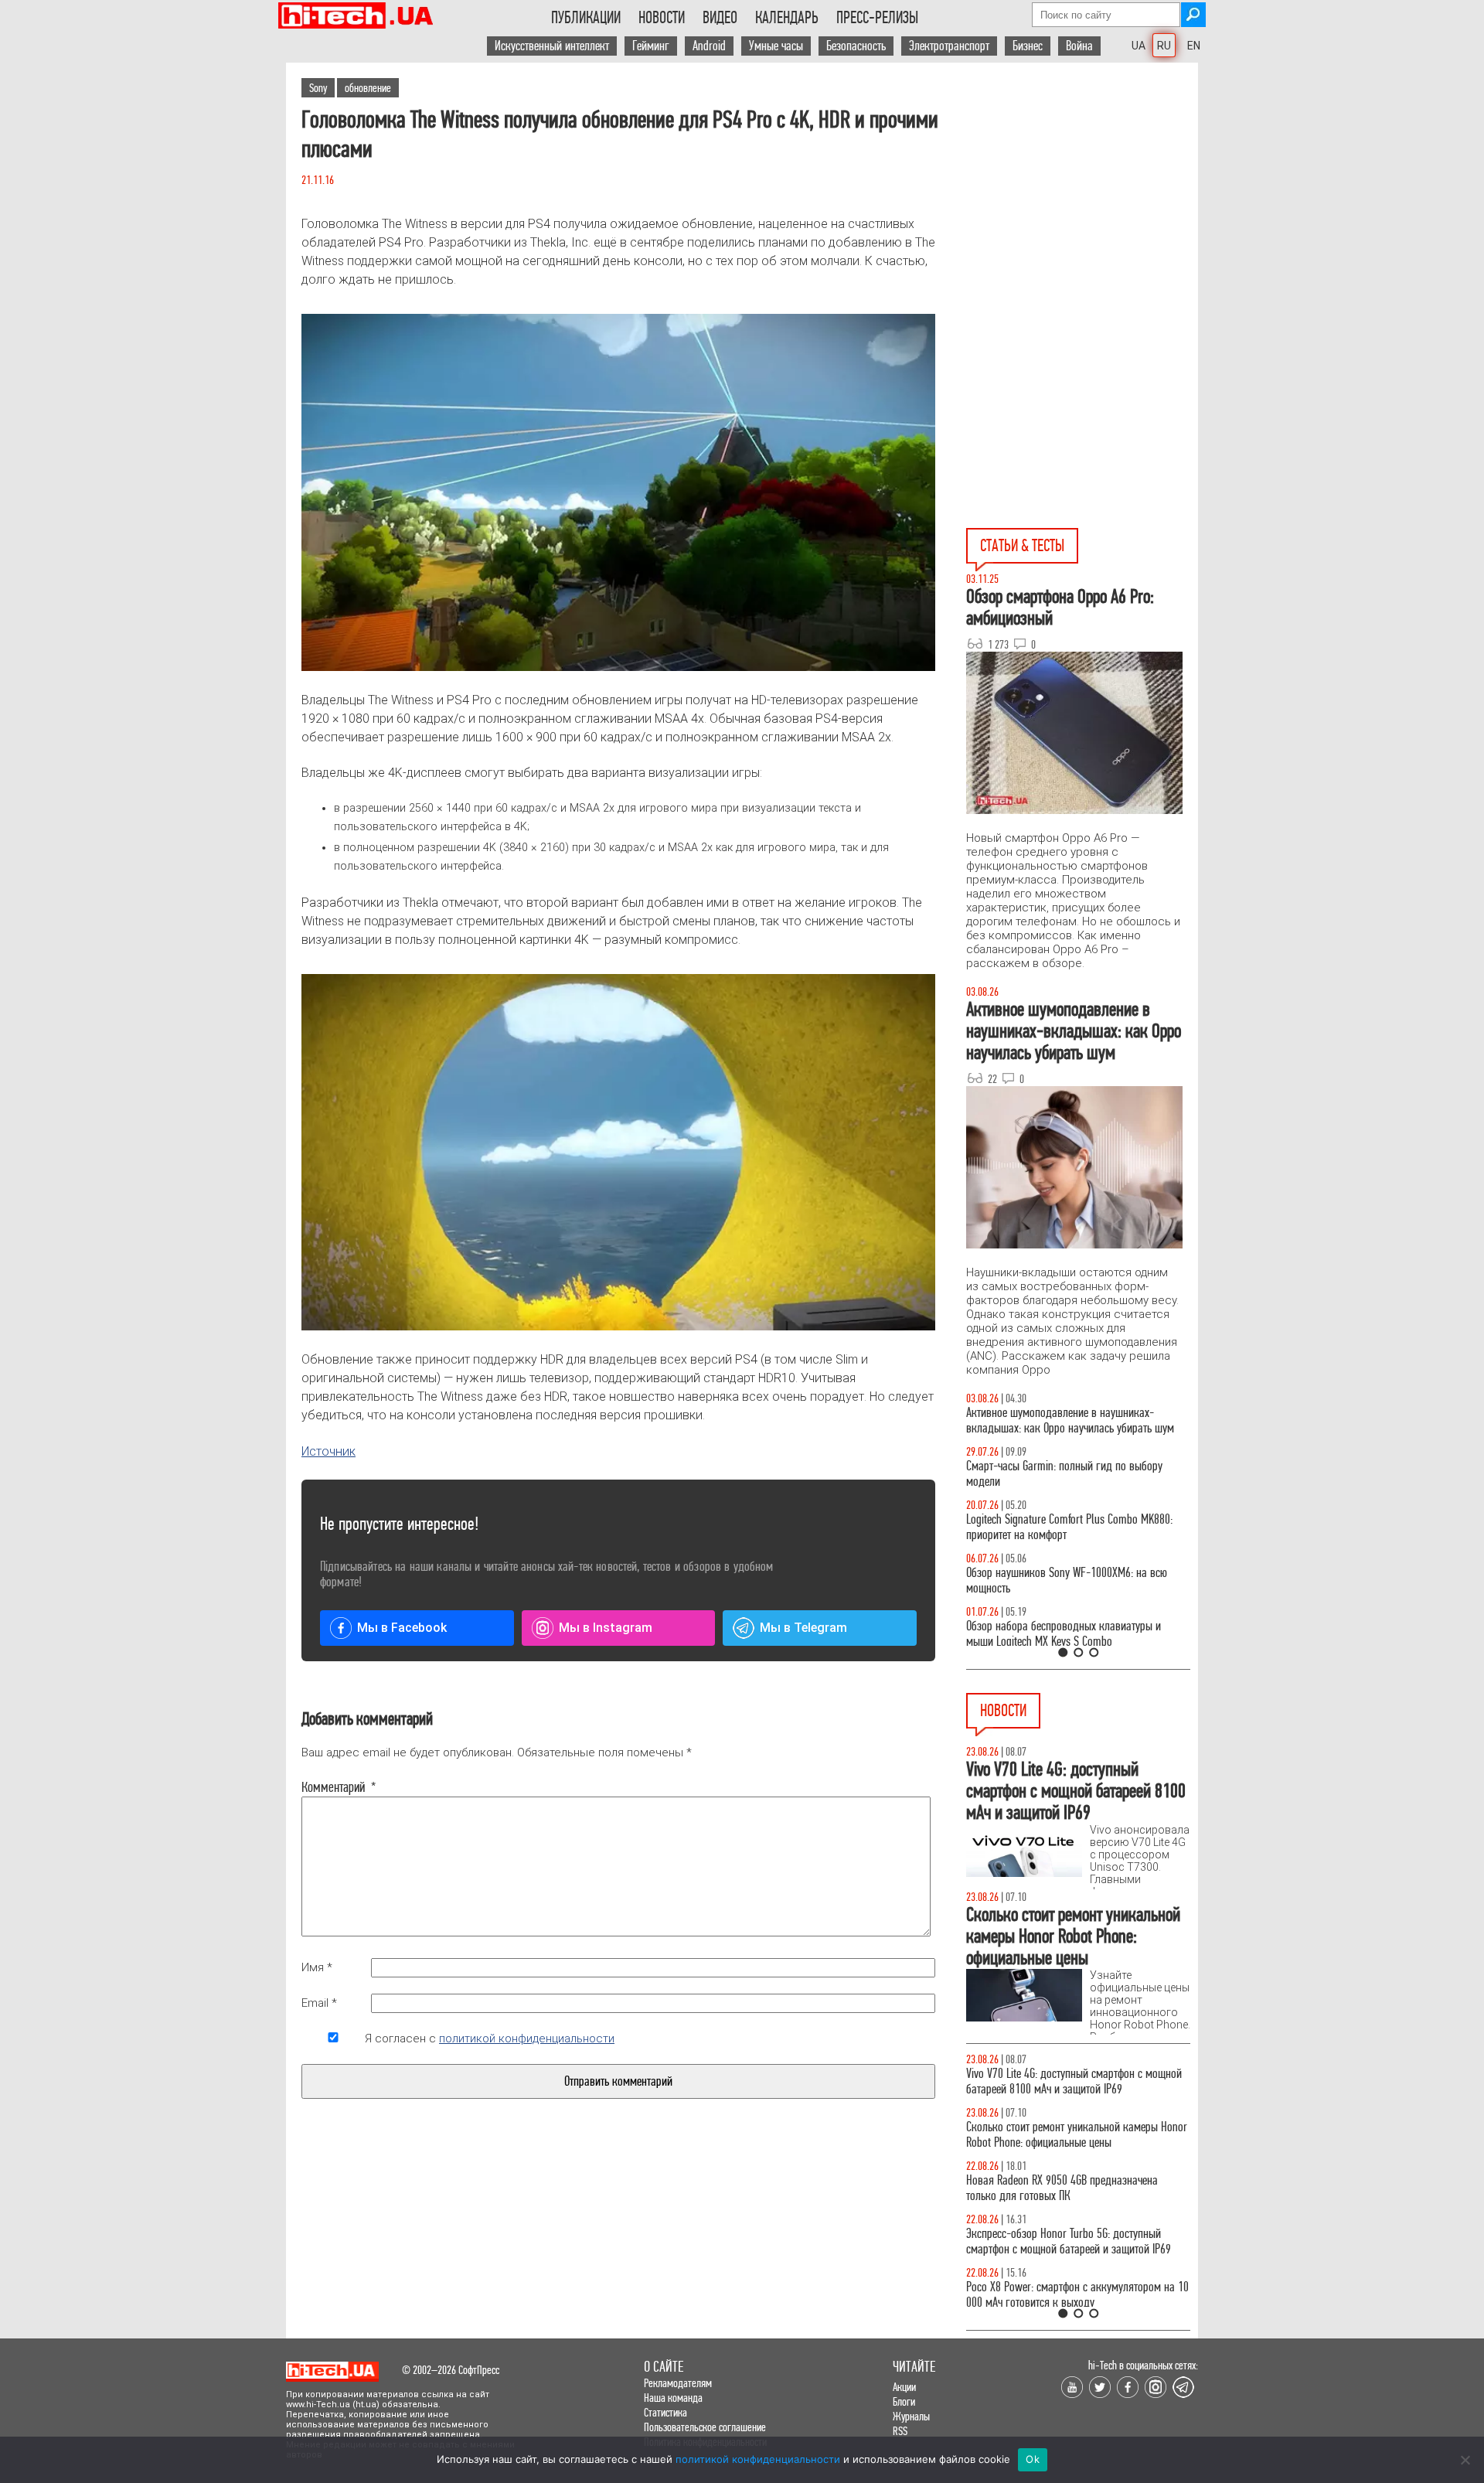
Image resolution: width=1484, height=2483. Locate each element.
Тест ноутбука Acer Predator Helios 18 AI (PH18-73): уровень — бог (1071, 1634)
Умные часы (776, 46)
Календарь (787, 18)
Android (709, 46)
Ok (1033, 2459)
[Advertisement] (1082, 202)
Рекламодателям (678, 2383)
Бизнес (1028, 46)
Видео (720, 18)
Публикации (586, 18)
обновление (368, 88)
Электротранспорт (949, 46)
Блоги (904, 2401)
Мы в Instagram (606, 1628)
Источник (328, 1451)
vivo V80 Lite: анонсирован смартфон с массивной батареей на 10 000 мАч (1078, 2173)
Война (1079, 46)
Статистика (665, 2412)
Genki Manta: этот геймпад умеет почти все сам (1072, 2074)
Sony (318, 88)
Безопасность (856, 46)
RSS (900, 2431)
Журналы (911, 2416)
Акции (904, 2387)
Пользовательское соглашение (705, 2427)
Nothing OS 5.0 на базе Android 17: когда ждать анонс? (1073, 2226)
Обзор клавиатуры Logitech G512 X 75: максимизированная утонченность (1052, 1474)
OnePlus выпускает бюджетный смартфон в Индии (1063, 2279)
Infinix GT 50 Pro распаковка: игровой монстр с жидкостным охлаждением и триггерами (1072, 1527)
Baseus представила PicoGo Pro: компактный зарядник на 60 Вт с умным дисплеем (1067, 2119)
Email (319, 2003)
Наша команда (673, 2398)
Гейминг (651, 46)
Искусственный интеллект (552, 46)
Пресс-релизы (877, 18)
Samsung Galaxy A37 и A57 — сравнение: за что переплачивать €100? (1075, 1580)
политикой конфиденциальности (527, 2039)
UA (1139, 46)
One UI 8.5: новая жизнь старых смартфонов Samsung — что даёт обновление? (1065, 1420)
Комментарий (333, 1787)
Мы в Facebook (402, 1628)
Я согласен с (490, 2039)
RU (1164, 46)
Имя (317, 1967)
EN (1194, 46)
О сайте (664, 2367)
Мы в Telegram (803, 1628)
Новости (662, 18)
